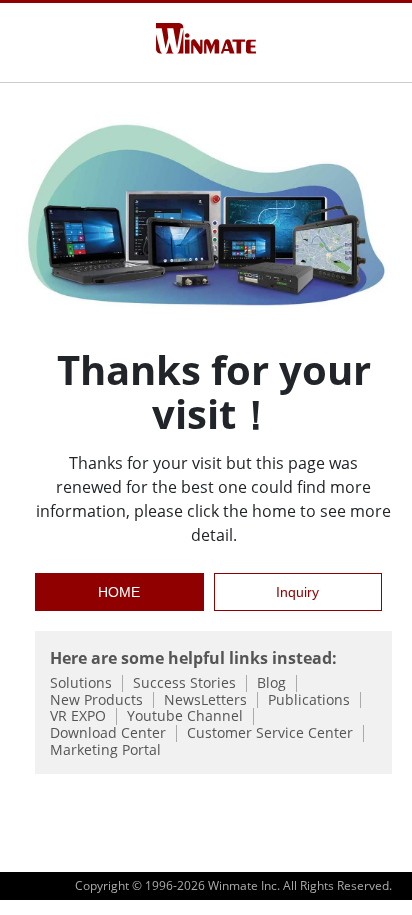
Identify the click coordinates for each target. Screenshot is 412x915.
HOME (119, 592)
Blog (271, 683)
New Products (96, 700)
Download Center (108, 733)
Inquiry (297, 592)
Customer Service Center (270, 733)
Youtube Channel (185, 716)
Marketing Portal (105, 750)
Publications (309, 700)
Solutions (81, 683)
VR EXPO (78, 716)
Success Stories (184, 683)
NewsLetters (205, 700)
